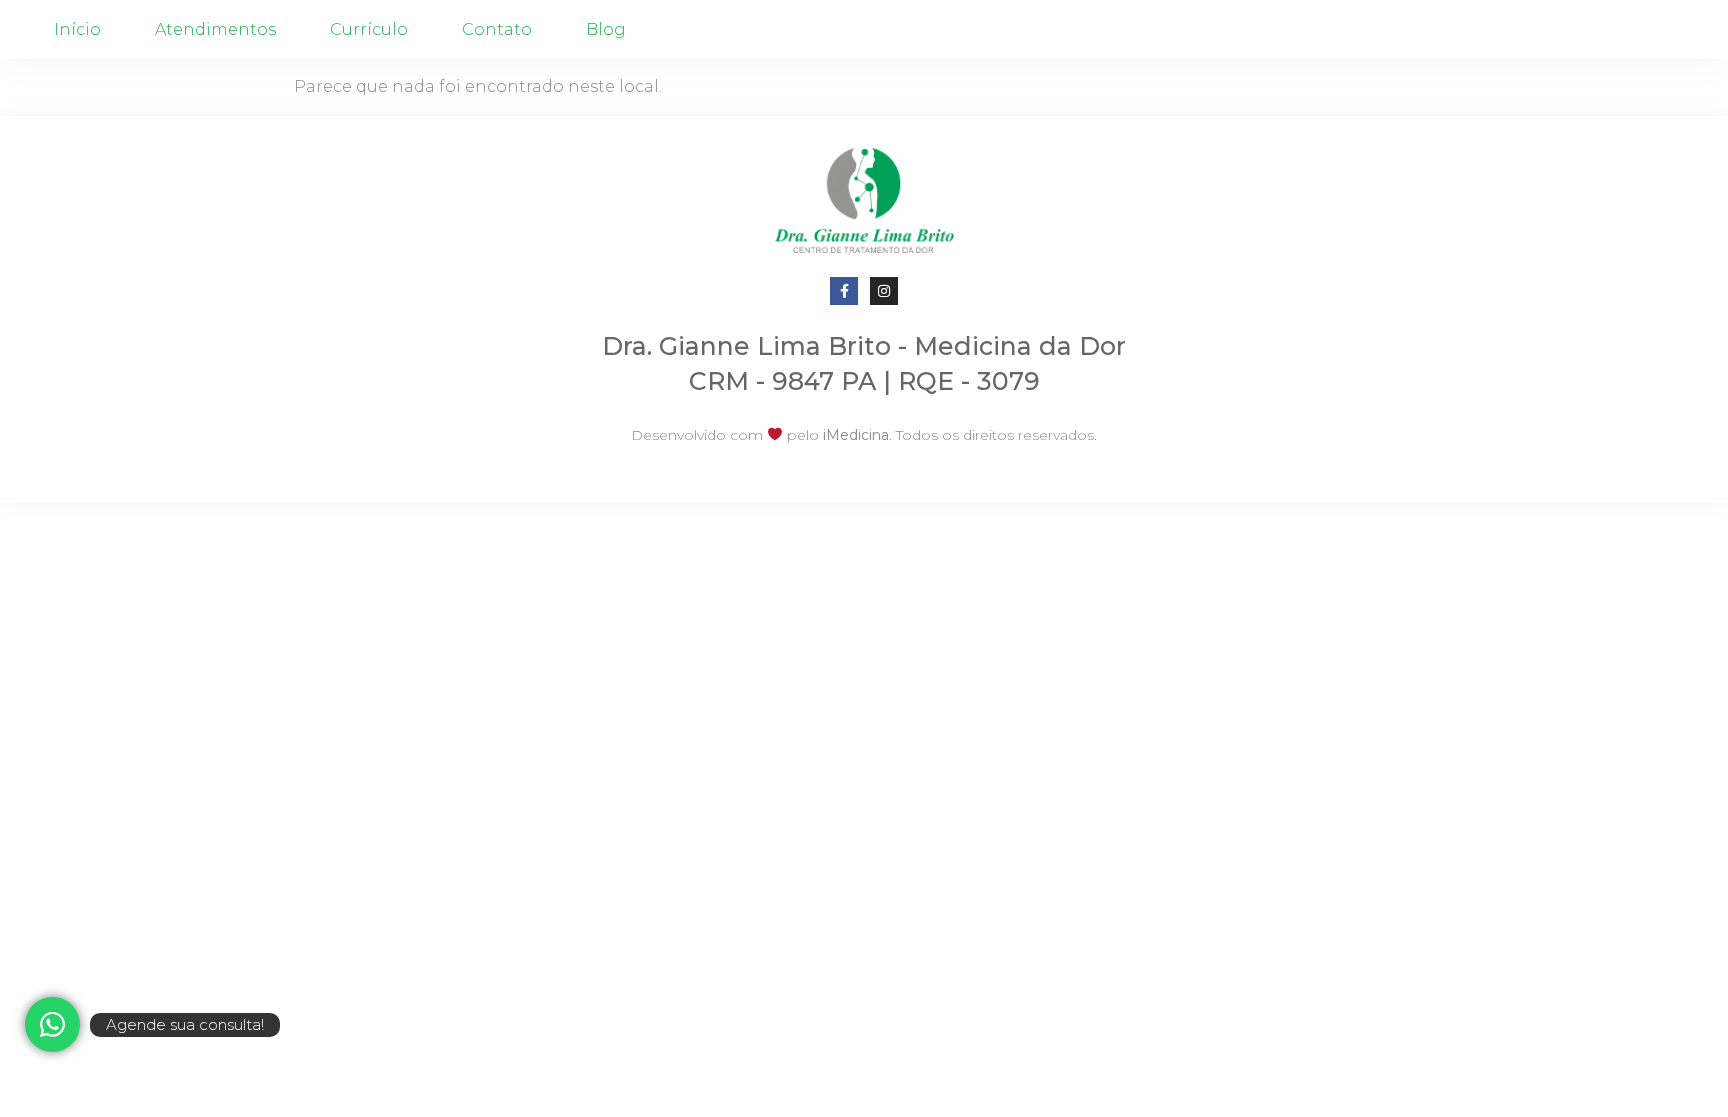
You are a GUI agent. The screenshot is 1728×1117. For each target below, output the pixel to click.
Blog (606, 29)
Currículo (369, 29)
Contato (497, 29)
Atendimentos (215, 29)
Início (77, 29)
